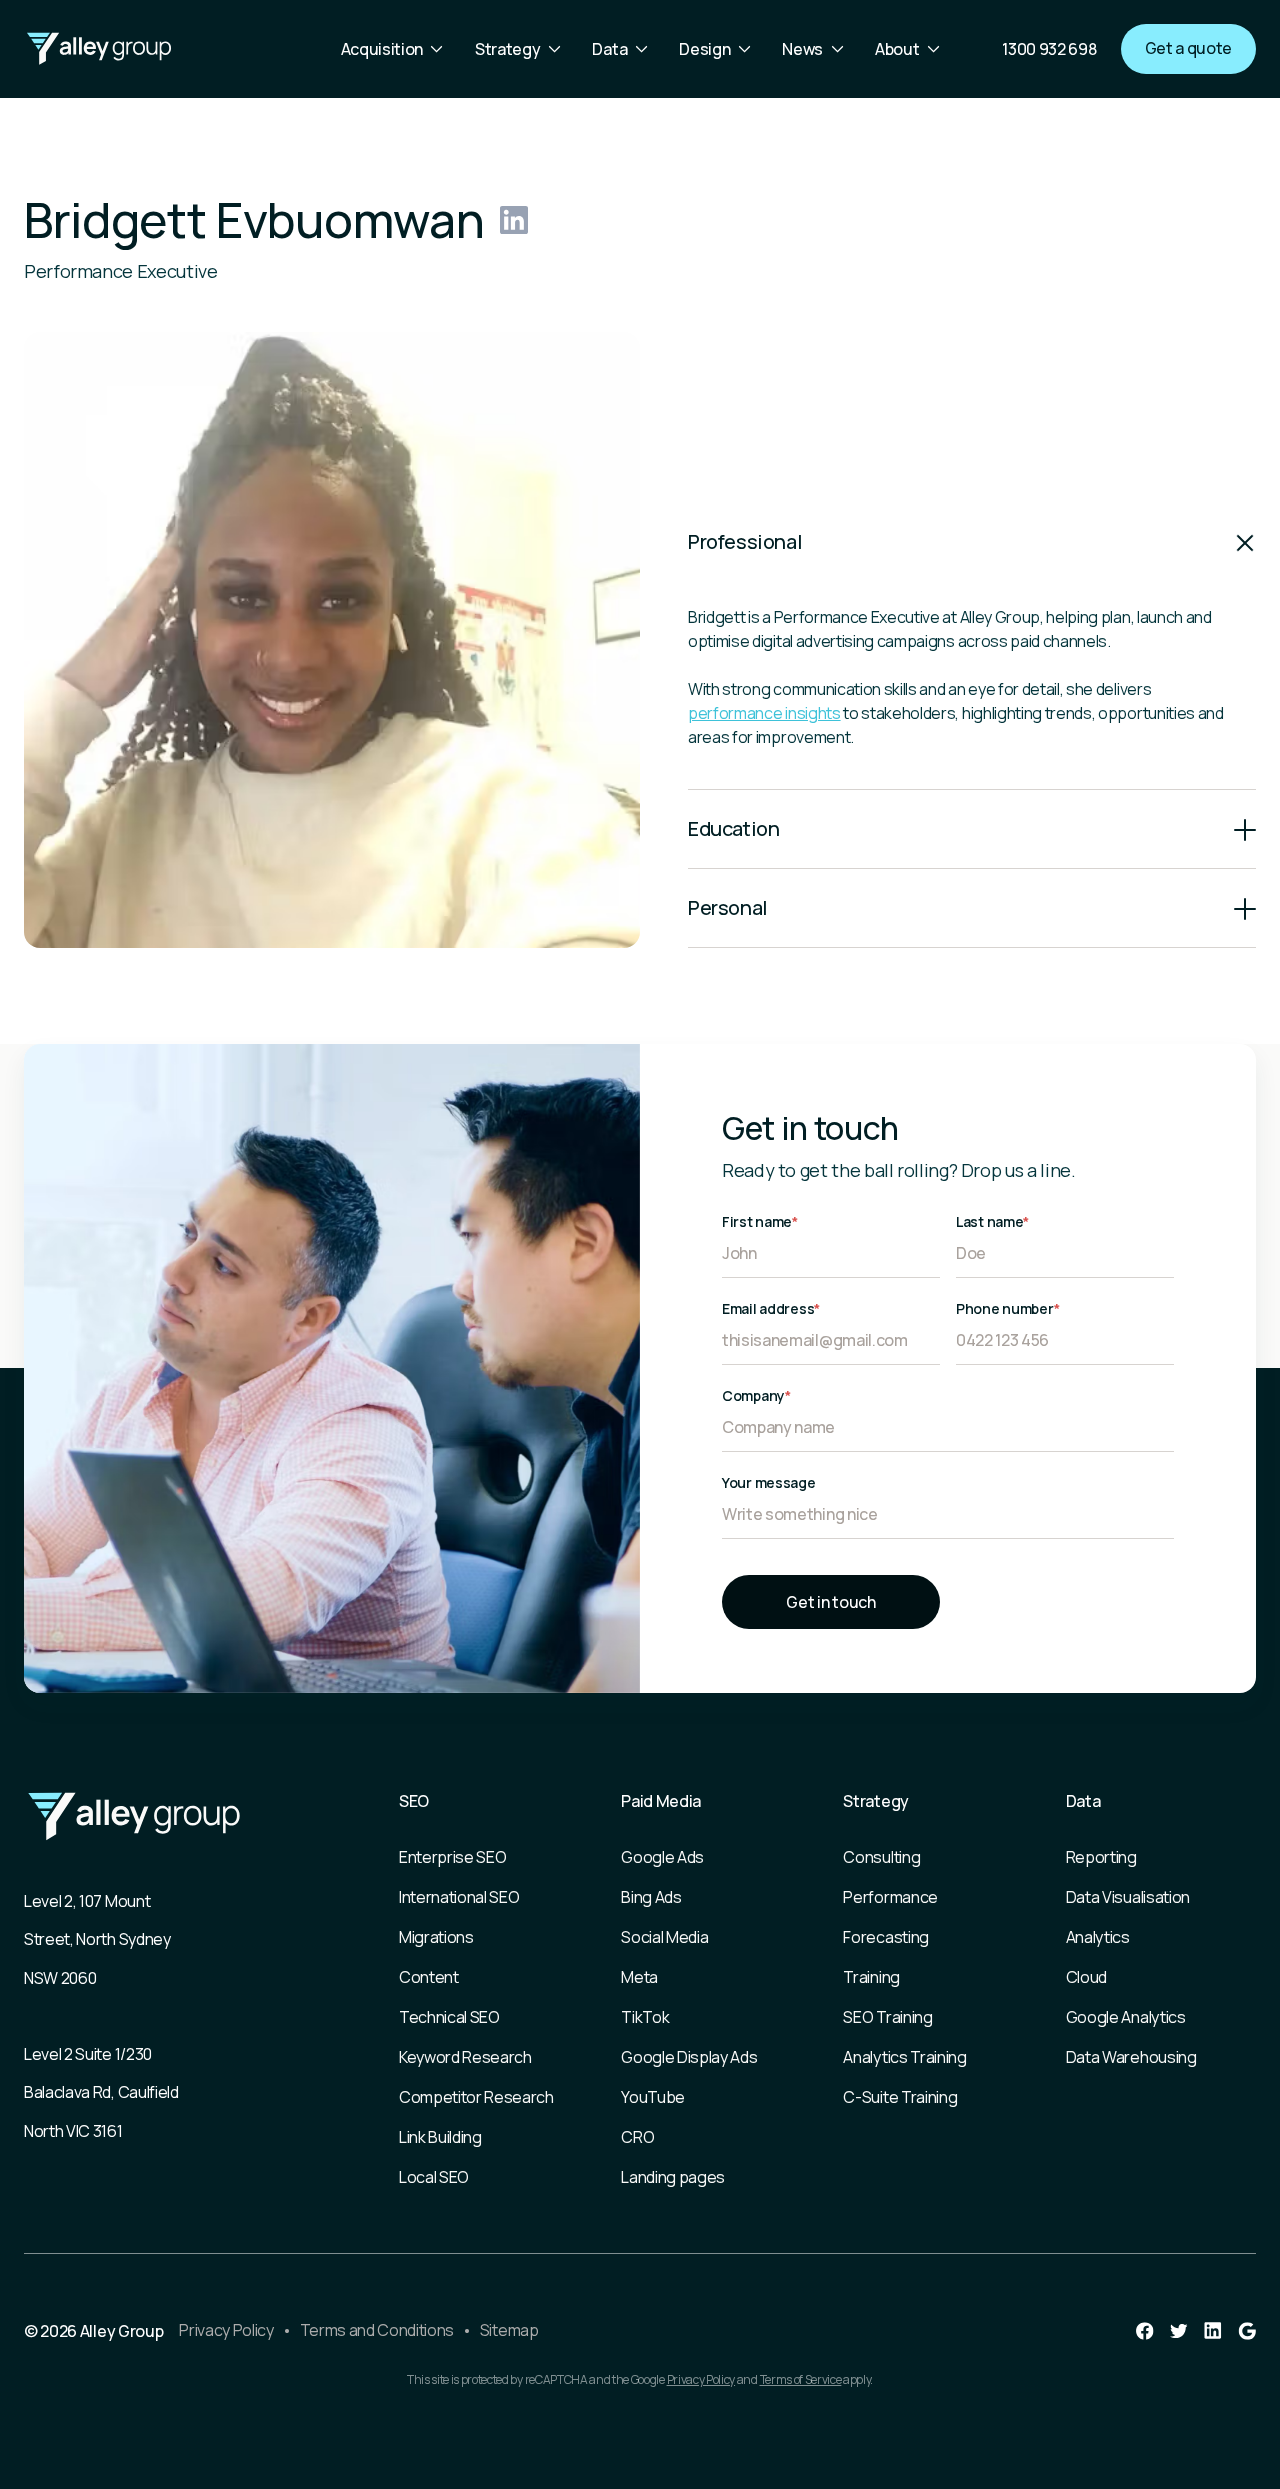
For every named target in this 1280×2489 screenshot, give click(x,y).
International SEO (459, 1897)
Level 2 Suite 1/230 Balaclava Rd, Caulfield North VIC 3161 (101, 2092)
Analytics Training (904, 2057)
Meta (639, 1977)
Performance (890, 1897)
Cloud (1086, 1977)
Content (429, 1977)
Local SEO (434, 2177)
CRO (637, 2137)
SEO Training (887, 2017)
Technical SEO (449, 2017)
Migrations (436, 1937)
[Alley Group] (99, 49)
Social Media (664, 1937)
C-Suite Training (900, 2097)
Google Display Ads (689, 2057)
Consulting (881, 1857)
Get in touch (830, 1602)
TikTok (645, 2017)
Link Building (440, 2137)
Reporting (1101, 1857)
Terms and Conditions (377, 2330)
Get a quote (1188, 48)
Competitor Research (476, 2097)
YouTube (653, 2097)
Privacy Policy (226, 2330)
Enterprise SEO (453, 1857)
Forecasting (885, 1937)
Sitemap (509, 2330)
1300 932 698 (1049, 49)
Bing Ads (651, 1897)
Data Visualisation (1128, 1897)
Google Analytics (1126, 2017)
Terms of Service (801, 2379)
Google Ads (662, 1857)
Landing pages (673, 2177)
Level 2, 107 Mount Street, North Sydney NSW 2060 (97, 1939)
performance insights (764, 713)
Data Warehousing (1131, 2057)
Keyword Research (465, 2057)
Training (871, 1977)
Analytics (1098, 1937)
